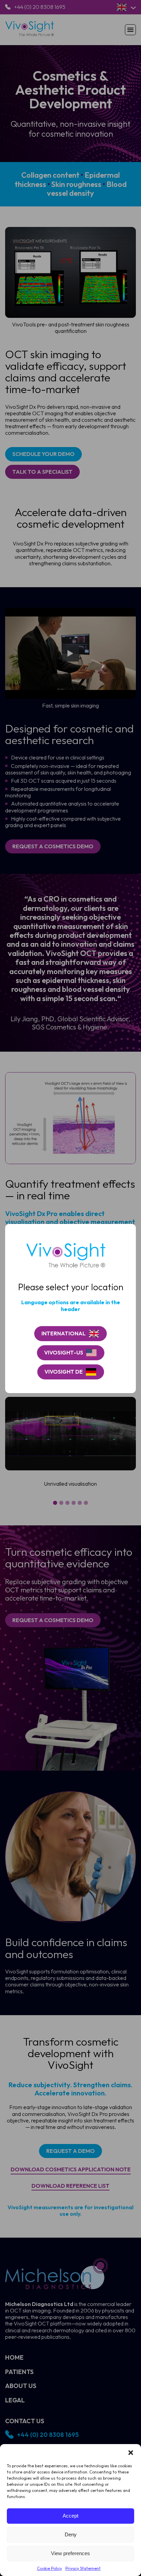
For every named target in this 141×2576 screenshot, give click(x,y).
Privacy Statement (83, 2568)
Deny (71, 2534)
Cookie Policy (49, 2568)
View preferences (70, 2553)
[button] (131, 2453)
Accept (70, 2516)
